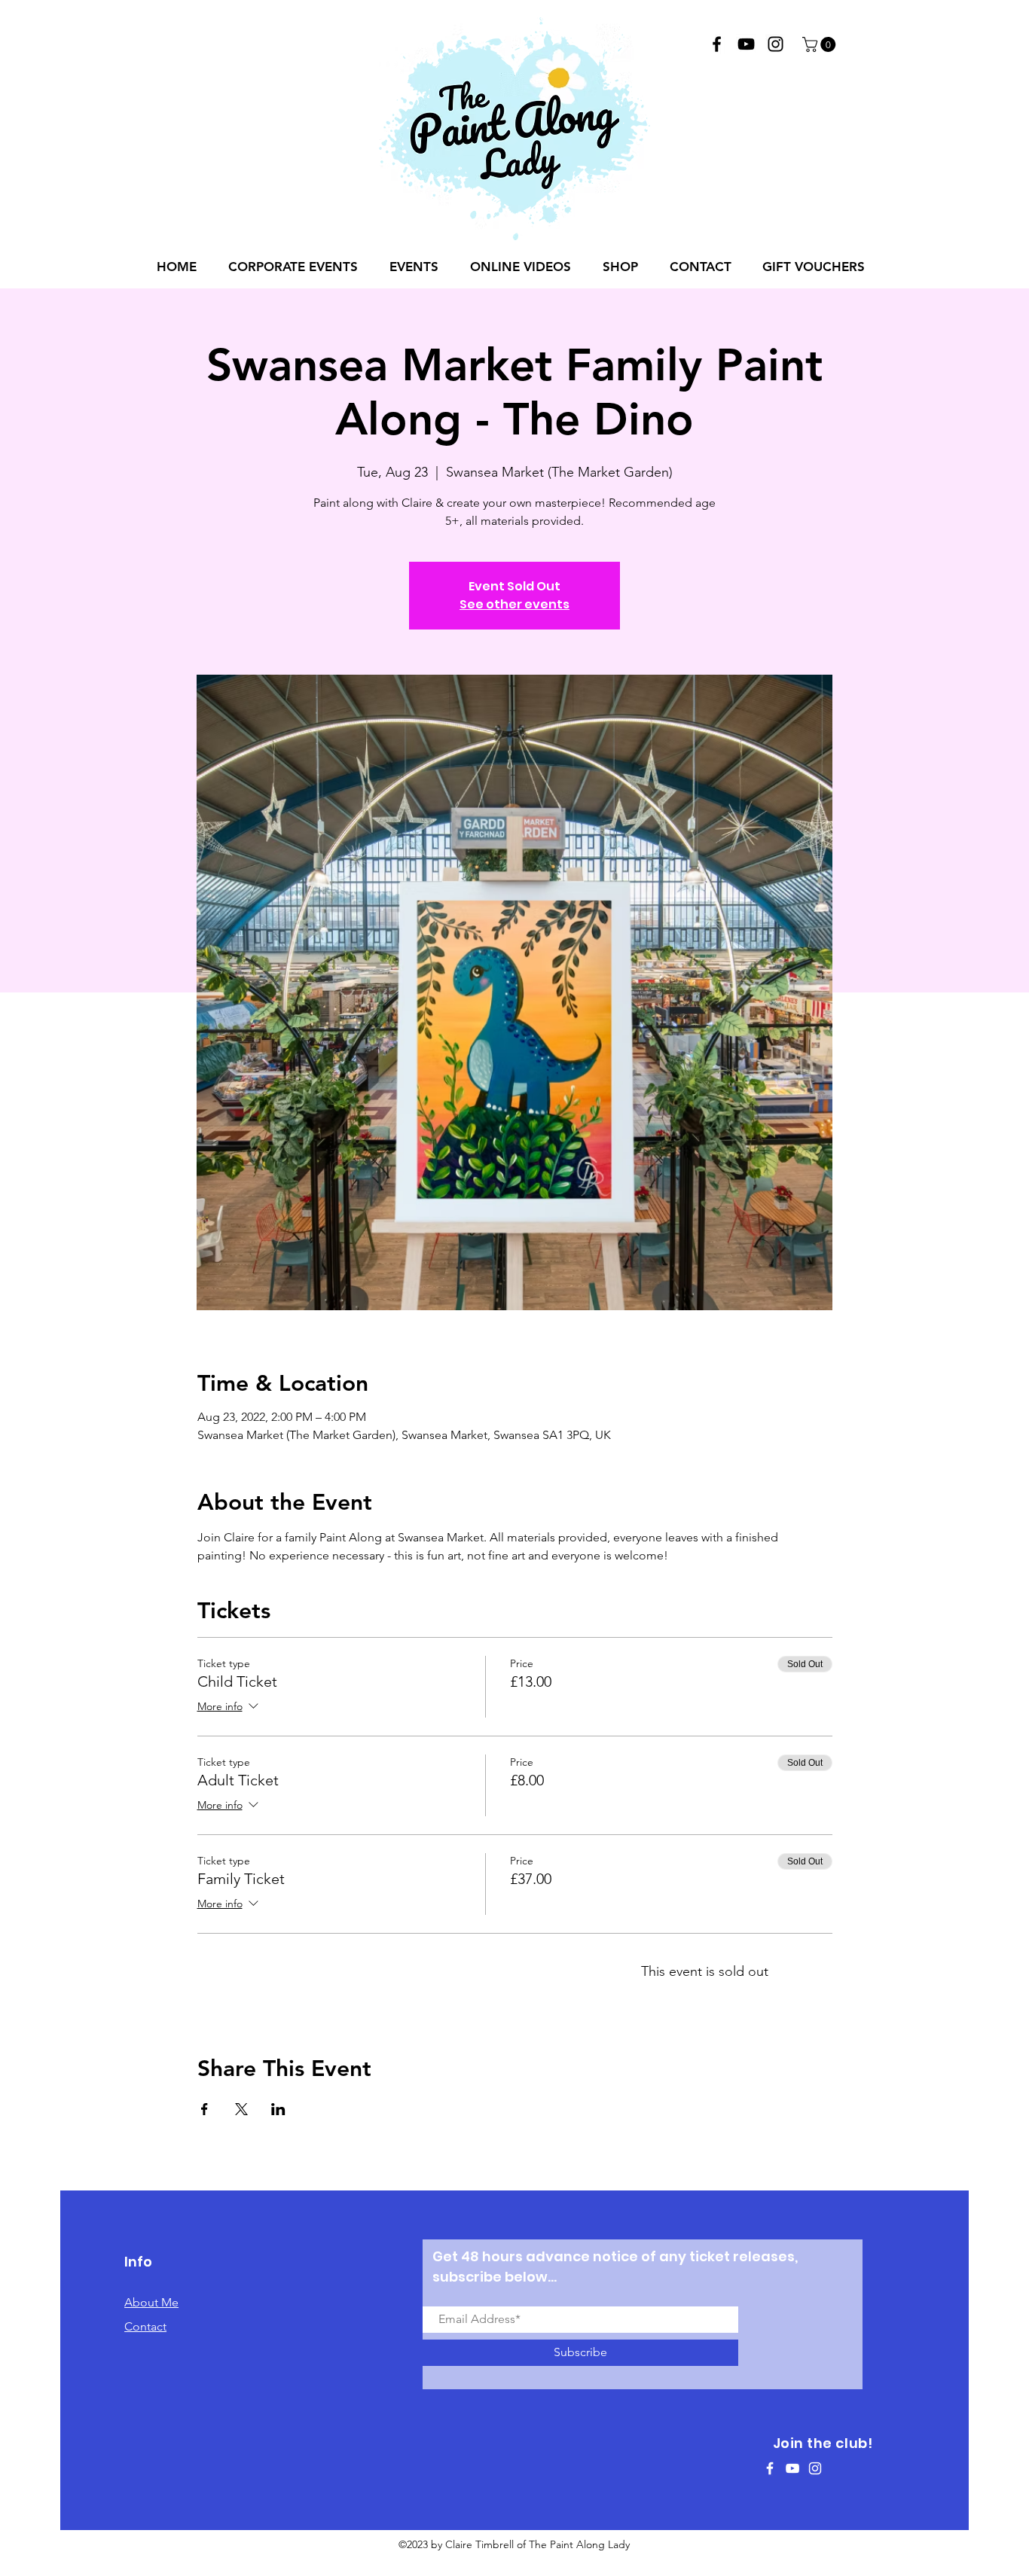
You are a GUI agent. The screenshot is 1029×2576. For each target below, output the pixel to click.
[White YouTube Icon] (792, 2468)
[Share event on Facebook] (205, 2109)
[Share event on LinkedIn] (278, 2109)
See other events (514, 604)
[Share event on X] (241, 2109)
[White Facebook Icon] (770, 2468)
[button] (821, 44)
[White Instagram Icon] (815, 2468)
